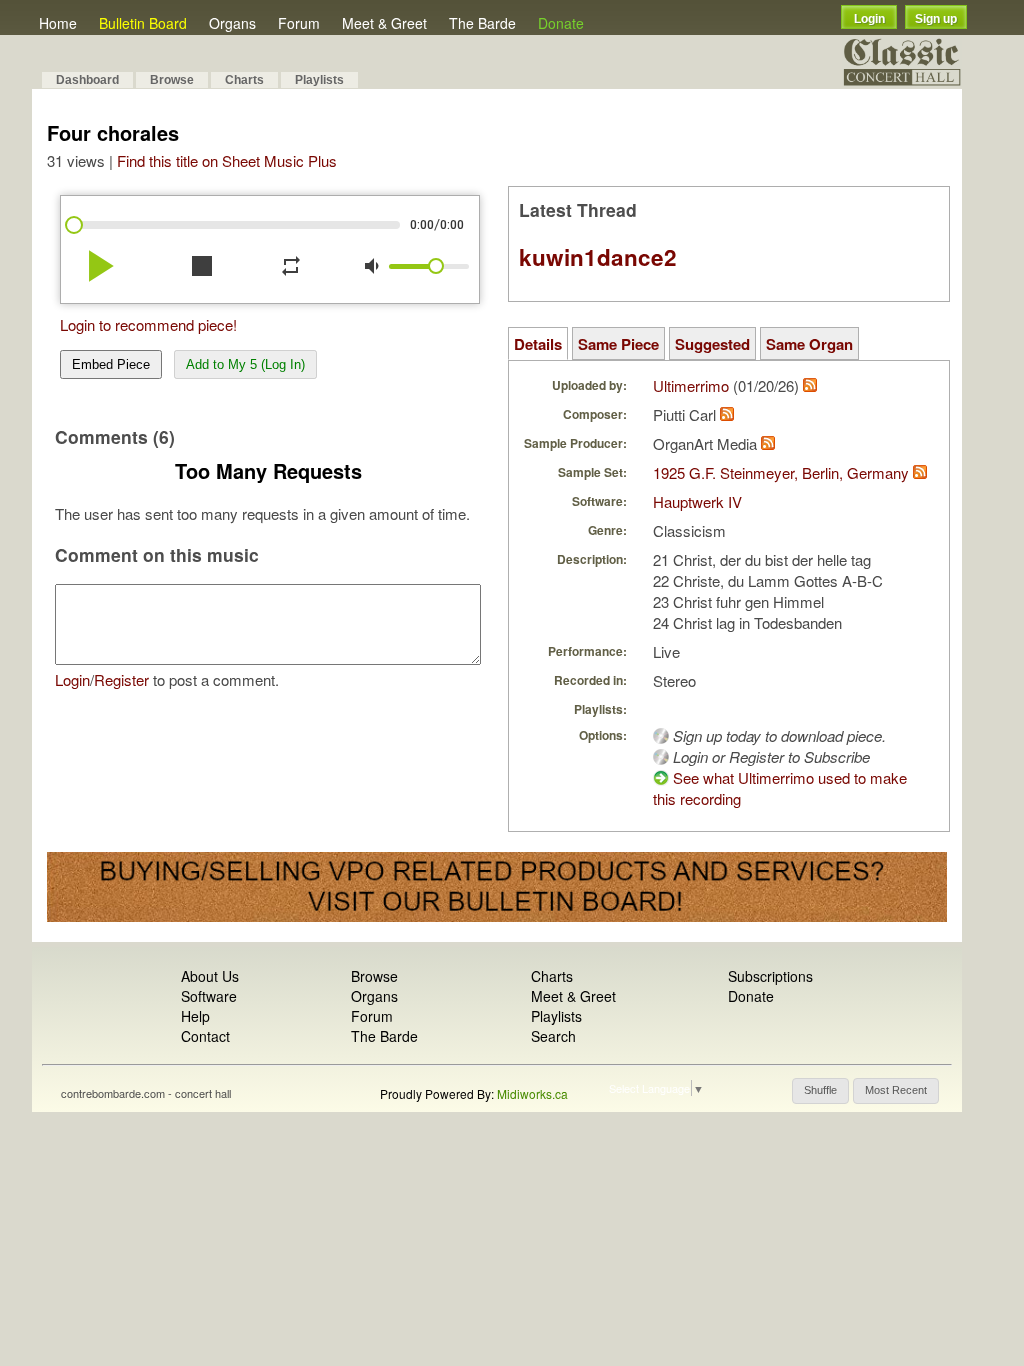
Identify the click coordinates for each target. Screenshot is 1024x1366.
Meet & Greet (384, 23)
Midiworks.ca (532, 1093)
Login (869, 19)
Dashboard (87, 80)
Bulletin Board (143, 23)
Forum (299, 23)
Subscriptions (770, 976)
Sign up (936, 19)
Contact (205, 1036)
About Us (210, 976)
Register (121, 679)
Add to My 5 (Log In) (245, 364)
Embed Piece (111, 364)
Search (553, 1036)
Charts (244, 80)
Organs (232, 23)
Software (209, 996)
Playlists (319, 80)
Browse (172, 80)
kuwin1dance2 (598, 257)
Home (58, 23)
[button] (820, 1091)
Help (195, 1016)
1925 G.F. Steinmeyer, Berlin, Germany (781, 472)
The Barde (482, 23)
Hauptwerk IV (697, 501)
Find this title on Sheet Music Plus (227, 160)
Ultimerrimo (691, 385)
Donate (561, 23)
